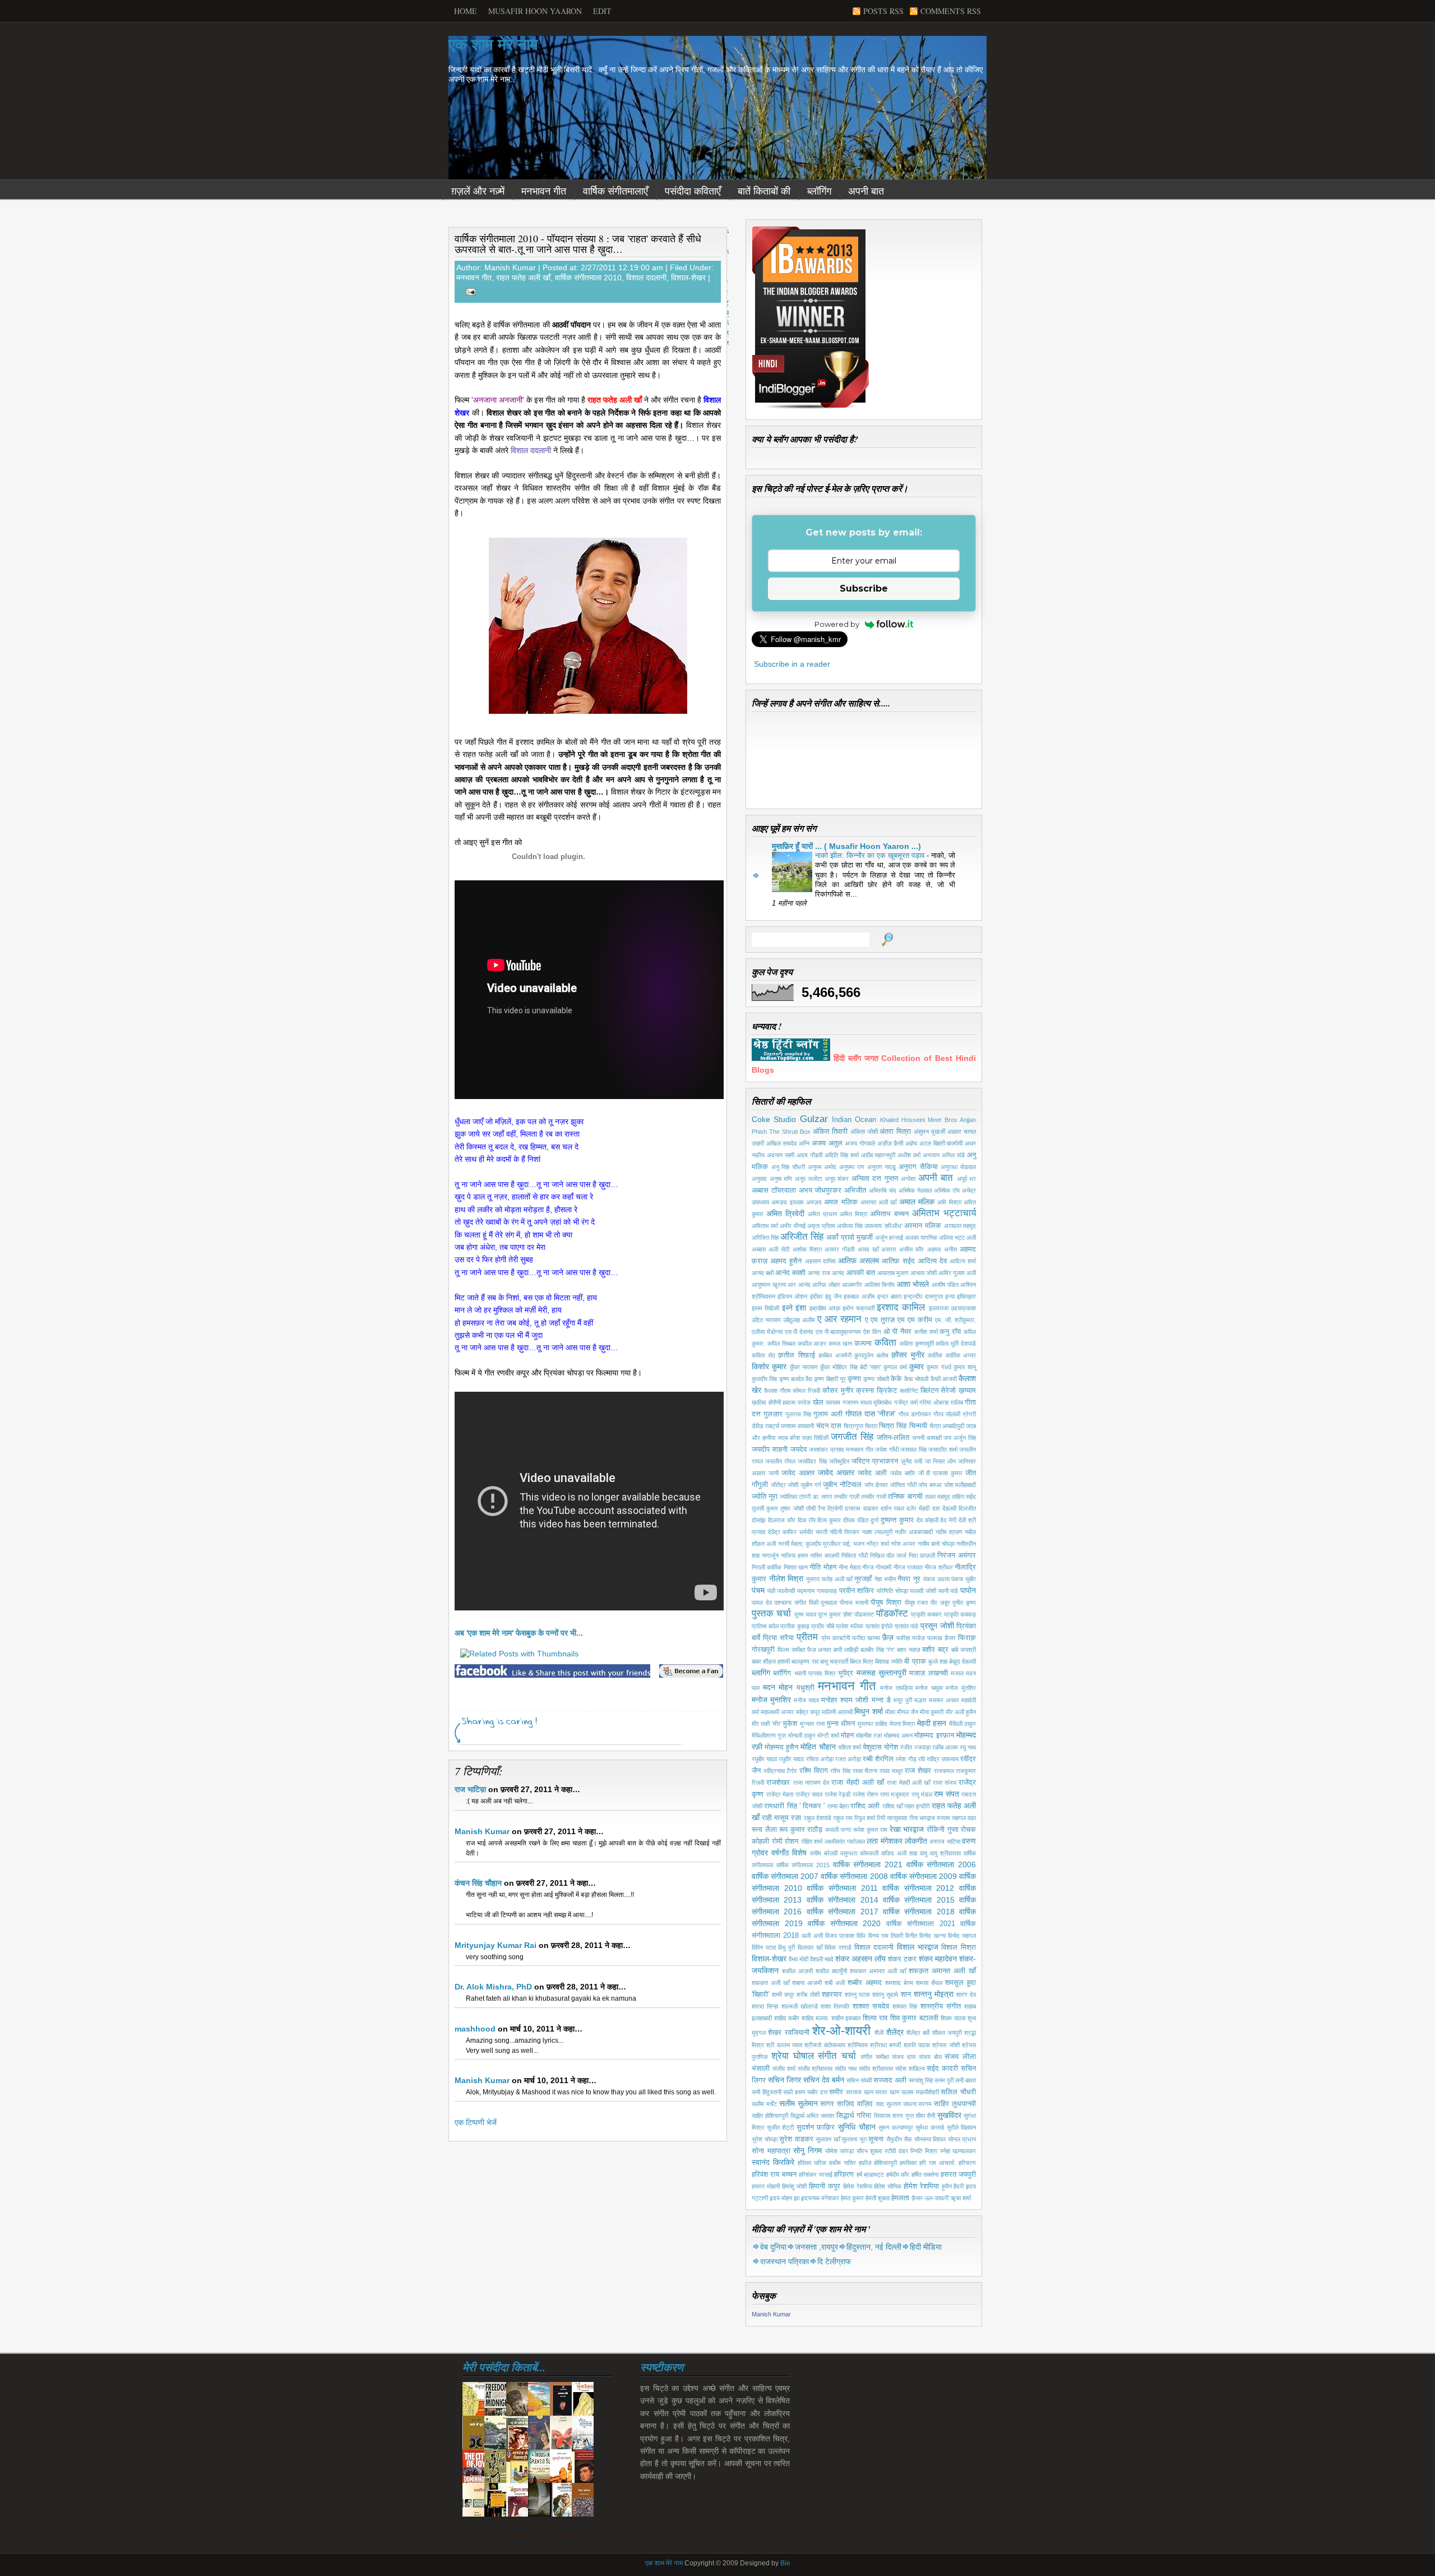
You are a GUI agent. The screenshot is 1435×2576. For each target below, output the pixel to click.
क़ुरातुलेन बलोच (871, 1355)
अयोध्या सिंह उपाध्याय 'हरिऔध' (870, 1226)
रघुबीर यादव (764, 1759)
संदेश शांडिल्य (910, 2069)
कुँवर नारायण (804, 1367)
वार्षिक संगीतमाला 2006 (941, 1864)
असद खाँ (868, 1249)
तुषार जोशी (792, 1508)
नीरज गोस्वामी (877, 1567)
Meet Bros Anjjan (952, 1120)
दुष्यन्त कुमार (897, 1520)
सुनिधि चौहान (857, 2127)
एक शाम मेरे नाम (493, 45)
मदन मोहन (778, 1687)
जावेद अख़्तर (798, 1473)
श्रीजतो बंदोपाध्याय (825, 2045)
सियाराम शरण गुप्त (894, 2116)
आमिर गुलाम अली (957, 1273)
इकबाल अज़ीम (859, 1296)
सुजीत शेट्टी (781, 2127)
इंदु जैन (833, 1296)
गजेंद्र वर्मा (906, 1402)
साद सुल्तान (888, 2104)
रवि (922, 1759)
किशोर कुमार (769, 1367)
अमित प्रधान (822, 1214)
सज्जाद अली (890, 2080)
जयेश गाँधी (887, 1449)
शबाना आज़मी (807, 1983)
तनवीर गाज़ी (847, 1497)
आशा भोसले (913, 1284)
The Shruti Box (790, 1132)
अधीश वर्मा (909, 1155)
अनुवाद (759, 1179)
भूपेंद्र (846, 1673)
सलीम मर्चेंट (764, 2104)
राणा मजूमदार (895, 1794)
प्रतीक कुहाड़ (795, 1626)
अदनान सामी (781, 1155)
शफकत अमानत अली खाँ (878, 1971)
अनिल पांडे (953, 1155)
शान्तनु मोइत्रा (934, 1994)
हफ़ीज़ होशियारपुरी (878, 2163)
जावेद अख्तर (836, 1472)
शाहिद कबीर (787, 2018)
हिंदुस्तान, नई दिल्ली (874, 2247)
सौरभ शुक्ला (869, 2151)
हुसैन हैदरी (953, 2186)
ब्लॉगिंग (819, 191)
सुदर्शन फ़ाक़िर (816, 2127)
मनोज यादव (806, 1700)
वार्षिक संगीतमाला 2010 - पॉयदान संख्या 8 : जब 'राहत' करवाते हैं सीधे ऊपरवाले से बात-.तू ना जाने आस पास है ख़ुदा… (578, 244)
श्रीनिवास (858, 2045)
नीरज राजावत (908, 1567)
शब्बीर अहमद (865, 1983)
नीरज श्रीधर (938, 1567)
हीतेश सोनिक (888, 2186)
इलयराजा (939, 1308)
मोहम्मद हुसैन (781, 1747)
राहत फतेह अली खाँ (523, 278)
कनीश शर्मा (926, 1332)
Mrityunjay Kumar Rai (496, 1945)
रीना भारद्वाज (922, 1818)
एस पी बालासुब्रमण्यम (839, 1332)
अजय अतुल (827, 1143)
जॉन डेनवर (876, 1485)
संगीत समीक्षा (875, 2057)
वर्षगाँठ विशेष (789, 1853)
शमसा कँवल (929, 1983)
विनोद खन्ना (932, 1936)
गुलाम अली (828, 1414)
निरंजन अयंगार (957, 1555)
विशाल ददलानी (646, 278)
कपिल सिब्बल (781, 1344)
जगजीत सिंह (852, 1437)
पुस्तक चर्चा (771, 1614)
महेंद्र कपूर (808, 1712)
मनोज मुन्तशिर (771, 1700)
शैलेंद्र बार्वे (918, 2033)
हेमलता (900, 2198)
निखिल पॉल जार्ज (888, 1555)
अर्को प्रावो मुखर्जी (850, 1238)
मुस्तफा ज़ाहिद (872, 1724)
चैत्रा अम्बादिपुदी (947, 1426)
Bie (785, 2563)
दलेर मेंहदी (918, 1508)
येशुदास (872, 1747)
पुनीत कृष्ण (964, 1603)
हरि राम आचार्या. (938, 2163)
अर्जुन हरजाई (889, 1238)
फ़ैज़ (888, 1637)
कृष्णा (854, 1379)
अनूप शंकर (837, 1179)
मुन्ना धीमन (841, 1724)
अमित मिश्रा (853, 1214)
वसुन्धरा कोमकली (859, 1853)
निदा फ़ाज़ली (922, 1555)
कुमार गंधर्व (939, 1367)
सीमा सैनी (925, 2116)
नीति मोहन (823, 1567)
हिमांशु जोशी (795, 2186)
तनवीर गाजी (874, 1497)
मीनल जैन (908, 1712)
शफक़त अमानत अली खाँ (942, 1971)
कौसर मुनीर (838, 1391)
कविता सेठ (763, 1355)
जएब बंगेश (789, 1438)
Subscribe (864, 588)
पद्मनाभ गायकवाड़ (817, 1591)
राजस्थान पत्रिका (784, 2261)
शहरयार (832, 1995)
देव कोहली (927, 1520)
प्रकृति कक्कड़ (960, 1614)
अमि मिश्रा (949, 1202)
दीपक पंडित (856, 1520)
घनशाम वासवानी (797, 1426)
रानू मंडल (922, 1794)
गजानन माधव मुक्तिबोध (867, 1402)
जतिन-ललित (893, 1438)
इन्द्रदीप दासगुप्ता (923, 1296)
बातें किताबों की (764, 191)
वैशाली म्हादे (822, 1959)
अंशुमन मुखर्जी (929, 1132)
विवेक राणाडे (838, 1947)
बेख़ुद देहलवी (962, 1661)
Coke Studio (774, 1119)
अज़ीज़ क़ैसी (890, 1143)
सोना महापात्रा (771, 2151)
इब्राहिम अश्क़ (825, 1308)
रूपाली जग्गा (838, 1830)
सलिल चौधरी (958, 2092)
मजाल (957, 1673)
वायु (924, 1853)
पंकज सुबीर (964, 1579)
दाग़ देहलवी (944, 1508)
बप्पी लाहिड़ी (846, 1650)
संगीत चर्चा (837, 2056)
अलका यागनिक (921, 1238)
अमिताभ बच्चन (889, 1214)
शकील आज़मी (797, 1971)
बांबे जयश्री (964, 1650)
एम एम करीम (915, 1320)
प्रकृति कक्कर (926, 1614)
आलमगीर (852, 1285)
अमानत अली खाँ (879, 1202)
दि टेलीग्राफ (834, 2261)
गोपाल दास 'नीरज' (871, 1414)
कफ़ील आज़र (812, 1344)
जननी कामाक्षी (927, 1438)
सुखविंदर (949, 2115)
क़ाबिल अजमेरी (835, 1355)
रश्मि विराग (814, 1771)
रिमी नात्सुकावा (892, 1818)
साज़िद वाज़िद (855, 2104)
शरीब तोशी (808, 1995)
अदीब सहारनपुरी (878, 1155)
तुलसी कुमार (765, 1508)
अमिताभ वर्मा (765, 1226)
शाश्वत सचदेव (871, 2006)
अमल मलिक (841, 1202)
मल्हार (920, 1700)
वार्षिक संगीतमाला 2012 (918, 1888)
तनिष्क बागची (905, 1497)
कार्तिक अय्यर (961, 1355)
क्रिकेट (887, 1391)
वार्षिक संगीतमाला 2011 (842, 1888)
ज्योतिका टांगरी (795, 1497)
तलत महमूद (938, 1497)
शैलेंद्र (895, 2032)
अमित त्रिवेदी (785, 1213)
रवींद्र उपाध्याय (943, 1759)
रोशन (791, 1841)
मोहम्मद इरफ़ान (934, 1735)
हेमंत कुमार (852, 2198)
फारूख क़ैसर (941, 1638)
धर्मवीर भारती (813, 1532)
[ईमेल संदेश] (469, 291)
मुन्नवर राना (812, 1724)
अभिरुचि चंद (883, 1190)
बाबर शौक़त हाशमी (771, 1661)
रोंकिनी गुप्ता (943, 1830)
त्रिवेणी (835, 1508)
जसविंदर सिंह (812, 1461)
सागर (827, 2104)
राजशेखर (778, 1783)
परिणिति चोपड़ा (892, 1591)
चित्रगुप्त (853, 1426)
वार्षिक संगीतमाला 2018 (919, 1912)
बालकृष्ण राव (805, 1661)
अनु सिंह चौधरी (788, 1167)
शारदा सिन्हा (765, 2006)
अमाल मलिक (917, 1202)
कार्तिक (935, 1355)
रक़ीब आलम (945, 1747)
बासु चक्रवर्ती (834, 1661)
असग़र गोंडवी (839, 1249)
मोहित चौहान (818, 1747)
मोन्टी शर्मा (828, 1735)
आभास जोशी (924, 1273)
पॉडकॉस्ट (892, 1614)
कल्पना (863, 1344)
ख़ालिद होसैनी (766, 1402)
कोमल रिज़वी (806, 1391)
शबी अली (835, 1983)
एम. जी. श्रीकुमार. (955, 1320)
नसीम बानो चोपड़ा (936, 1544)
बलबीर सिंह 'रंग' (878, 1650)
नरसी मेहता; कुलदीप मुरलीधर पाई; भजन (821, 1544)
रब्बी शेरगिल (878, 1759)
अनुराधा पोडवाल (958, 1167)
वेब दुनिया (773, 2247)
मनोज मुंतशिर (961, 1688)
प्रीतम (807, 1637)
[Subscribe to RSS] (662, 1737)
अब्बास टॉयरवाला (774, 1190)
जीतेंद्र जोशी (785, 1485)
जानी (774, 1473)
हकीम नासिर (843, 2163)
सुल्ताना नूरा (854, 2139)
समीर (836, 2092)
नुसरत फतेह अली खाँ (829, 1579)
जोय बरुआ (930, 1485)
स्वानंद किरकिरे (773, 2162)
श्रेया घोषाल (793, 2056)
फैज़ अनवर (820, 1650)
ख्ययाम (833, 1402)
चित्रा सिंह (893, 1426)
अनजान (931, 1155)
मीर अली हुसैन (961, 1712)
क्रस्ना (865, 1391)
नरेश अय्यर (903, 1544)
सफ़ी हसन (794, 2092)
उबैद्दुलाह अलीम (799, 1320)
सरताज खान (860, 2092)
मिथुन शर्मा (868, 1711)
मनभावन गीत (544, 191)
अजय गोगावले (860, 1143)
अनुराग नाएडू (882, 1167)
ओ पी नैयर (898, 1332)
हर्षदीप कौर (898, 2175)
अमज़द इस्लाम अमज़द (797, 1202)
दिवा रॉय (807, 1520)
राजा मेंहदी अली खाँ (858, 1783)
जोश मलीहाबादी (960, 1485)
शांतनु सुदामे (885, 1995)
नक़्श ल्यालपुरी (877, 1532)
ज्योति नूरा (765, 1497)
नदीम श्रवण (949, 1532)
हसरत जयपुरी (958, 2175)
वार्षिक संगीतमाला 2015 (803, 1865)
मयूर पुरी (903, 1700)
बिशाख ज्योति (889, 1661)
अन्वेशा (908, 1179)
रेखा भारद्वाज (907, 1829)
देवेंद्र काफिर (782, 1532)
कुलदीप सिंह (764, 1379)
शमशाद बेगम (899, 1983)
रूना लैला (764, 1830)
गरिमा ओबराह (934, 1402)
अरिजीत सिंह (802, 1237)
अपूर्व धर (967, 1179)
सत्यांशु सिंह (921, 2080)
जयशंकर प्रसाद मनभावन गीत (841, 1449)
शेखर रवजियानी (788, 2033)
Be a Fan (691, 1671)
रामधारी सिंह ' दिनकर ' (794, 1806)
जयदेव (798, 1449)
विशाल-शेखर (688, 278)
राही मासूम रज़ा (781, 1818)
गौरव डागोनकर (915, 1414)
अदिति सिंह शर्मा (842, 1155)
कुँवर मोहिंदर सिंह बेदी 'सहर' (851, 1367)
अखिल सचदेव (782, 1143)
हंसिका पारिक (812, 2163)
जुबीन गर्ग (811, 1485)
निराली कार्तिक (767, 1567)
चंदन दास (829, 1426)
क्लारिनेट (909, 1391)
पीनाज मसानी (854, 1603)
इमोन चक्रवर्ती (858, 1308)
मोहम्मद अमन (898, 1735)
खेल (818, 1402)
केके (896, 1379)
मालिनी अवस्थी (837, 1712)
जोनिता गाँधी (903, 1485)
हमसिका (908, 2163)
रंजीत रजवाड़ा (915, 1747)
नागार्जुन (770, 1555)
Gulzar (814, 1119)
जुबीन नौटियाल (842, 1485)
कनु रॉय (950, 1332)
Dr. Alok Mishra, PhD (493, 1987)
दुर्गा (874, 1520)
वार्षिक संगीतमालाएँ (615, 191)
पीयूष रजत (916, 1603)
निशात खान (796, 1567)
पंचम (758, 1590)
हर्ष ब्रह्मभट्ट (870, 2175)
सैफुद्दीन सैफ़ (899, 2139)
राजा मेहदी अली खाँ (908, 1783)
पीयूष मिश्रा (886, 1603)
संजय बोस (930, 2057)
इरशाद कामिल (901, 1307)
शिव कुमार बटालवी (914, 2018)
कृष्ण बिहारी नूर (830, 1379)
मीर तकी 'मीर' (767, 1724)
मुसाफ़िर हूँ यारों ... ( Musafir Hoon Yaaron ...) (846, 846)
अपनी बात (866, 191)
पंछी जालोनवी (781, 1591)
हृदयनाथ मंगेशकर (820, 2198)
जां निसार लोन (940, 1461)
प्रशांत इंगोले (879, 1626)
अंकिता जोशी (864, 1132)
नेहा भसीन (885, 1579)
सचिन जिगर (784, 2080)
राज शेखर (918, 1771)
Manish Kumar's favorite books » (559, 2535)
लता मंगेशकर (885, 1841)
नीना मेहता (849, 1567)
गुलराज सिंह (798, 1414)
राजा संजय (945, 1783)
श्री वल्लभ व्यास (784, 2045)
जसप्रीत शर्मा (943, 1449)
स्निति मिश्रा (924, 2151)
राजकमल (944, 1771)
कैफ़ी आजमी (944, 1379)
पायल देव (762, 1603)
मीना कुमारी (932, 1712)
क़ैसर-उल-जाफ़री (930, 2198)
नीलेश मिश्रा (786, 1578)
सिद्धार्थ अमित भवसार (813, 2116)
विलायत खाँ (810, 1947)
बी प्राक (915, 1661)
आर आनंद (799, 1285)
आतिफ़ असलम (858, 1261)
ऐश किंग (872, 1332)
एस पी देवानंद (799, 1332)
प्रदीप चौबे (823, 1626)
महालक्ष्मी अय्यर (777, 1712)
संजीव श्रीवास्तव (815, 2069)
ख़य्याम (967, 1391)
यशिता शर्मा (850, 1747)
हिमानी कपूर (825, 2186)
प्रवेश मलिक (850, 1626)
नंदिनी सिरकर (844, 1532)
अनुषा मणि (781, 1179)
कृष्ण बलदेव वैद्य (796, 1379)
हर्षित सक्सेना (925, 2175)
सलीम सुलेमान (798, 2103)
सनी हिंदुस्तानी (767, 2092)
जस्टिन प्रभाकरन (875, 1461)
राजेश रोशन (865, 1794)
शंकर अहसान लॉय (860, 1959)
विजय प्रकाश (840, 1936)
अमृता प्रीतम (821, 1226)
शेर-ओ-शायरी (841, 2031)
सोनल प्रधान (962, 2139)
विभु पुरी (786, 1947)
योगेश (891, 1747)
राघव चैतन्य (865, 1771)
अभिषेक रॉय (947, 1190)
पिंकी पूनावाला (823, 1603)
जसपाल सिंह (913, 1449)
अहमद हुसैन (786, 1261)
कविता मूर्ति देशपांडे (956, 1344)
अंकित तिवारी (830, 1132)
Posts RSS (883, 11)
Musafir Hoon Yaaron (535, 11)
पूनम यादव (805, 1614)
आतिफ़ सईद (898, 1261)
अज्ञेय (911, 1143)
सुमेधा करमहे (930, 2127)
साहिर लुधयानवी (955, 2104)
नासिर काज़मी (825, 1555)
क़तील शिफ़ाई (797, 1355)
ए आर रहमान (839, 1319)
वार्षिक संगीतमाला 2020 (844, 1923)
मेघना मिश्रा (902, 1724)
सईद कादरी (942, 2069)
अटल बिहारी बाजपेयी (941, 1143)
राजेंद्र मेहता (780, 1794)
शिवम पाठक (953, 2018)
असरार (889, 1249)
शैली (879, 2033)
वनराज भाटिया (945, 1841)
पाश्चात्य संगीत (790, 1603)
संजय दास (904, 2057)
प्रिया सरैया (778, 1638)
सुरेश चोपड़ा (765, 2139)
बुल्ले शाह (938, 1661)
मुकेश (790, 1724)
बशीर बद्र (935, 1650)
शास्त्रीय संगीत (941, 2006)
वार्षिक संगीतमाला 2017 (843, 1912)
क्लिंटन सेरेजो (938, 1391)
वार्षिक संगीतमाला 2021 (868, 1864)
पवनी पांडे (948, 1591)
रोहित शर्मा (812, 1841)
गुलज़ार (773, 1414)
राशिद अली (865, 1806)
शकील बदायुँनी (831, 1971)
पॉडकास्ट (864, 1614)
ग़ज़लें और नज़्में (478, 191)
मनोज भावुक (929, 1688)
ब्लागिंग (761, 1673)
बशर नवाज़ (909, 1650)
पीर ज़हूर (940, 1603)
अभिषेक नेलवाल (915, 1190)
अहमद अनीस (942, 1249)
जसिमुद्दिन (839, 1461)
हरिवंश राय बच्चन (774, 2175)
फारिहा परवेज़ (911, 1638)
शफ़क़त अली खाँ (770, 1983)
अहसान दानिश (820, 1261)
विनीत (911, 1936)
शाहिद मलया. (816, 2018)
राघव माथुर (891, 1771)
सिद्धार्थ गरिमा (854, 2116)
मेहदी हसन (932, 1723)
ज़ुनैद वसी (911, 1461)
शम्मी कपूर (783, 1995)
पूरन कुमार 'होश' (835, 1614)
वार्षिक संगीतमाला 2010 (588, 278)
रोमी (777, 1841)
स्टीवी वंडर (896, 2151)
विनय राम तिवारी (886, 1936)
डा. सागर (823, 1497)
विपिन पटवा (764, 1947)
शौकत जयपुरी (947, 2033)
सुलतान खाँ (828, 2139)
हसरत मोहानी (766, 2186)
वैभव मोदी (798, 1959)
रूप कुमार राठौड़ (801, 1830)
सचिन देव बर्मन (824, 2080)
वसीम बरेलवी (824, 1853)
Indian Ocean (854, 1120)
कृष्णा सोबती (876, 1379)
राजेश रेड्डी (838, 1794)
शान (906, 1995)
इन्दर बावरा (889, 1296)
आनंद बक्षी (763, 1273)
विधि (861, 1936)
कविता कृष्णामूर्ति (917, 1344)
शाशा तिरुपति (835, 2006)
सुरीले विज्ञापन (962, 2127)
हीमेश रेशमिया (921, 2186)
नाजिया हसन (794, 1555)
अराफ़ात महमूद (960, 1226)
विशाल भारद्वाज (918, 1947)
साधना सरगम (918, 2104)
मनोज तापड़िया (896, 1688)
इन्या (950, 1296)
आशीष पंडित (945, 1285)
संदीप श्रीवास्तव (876, 2069)
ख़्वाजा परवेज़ (797, 1402)
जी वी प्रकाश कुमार (941, 1473)
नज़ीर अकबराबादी (914, 1532)
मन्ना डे (881, 1700)
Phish (759, 1132)
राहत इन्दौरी (917, 1806)
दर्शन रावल (892, 1508)
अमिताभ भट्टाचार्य (944, 1213)
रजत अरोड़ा (848, 1759)
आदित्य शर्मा (963, 1261)
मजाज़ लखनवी (928, 1673)
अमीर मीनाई (793, 1226)
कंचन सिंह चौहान (478, 1883)
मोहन (847, 1735)
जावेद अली (872, 1473)
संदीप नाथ (846, 2069)
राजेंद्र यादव (809, 1794)
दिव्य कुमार (829, 1520)
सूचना (876, 2139)
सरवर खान (887, 2092)
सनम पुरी (944, 2080)
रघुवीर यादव (791, 1759)
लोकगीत (916, 1841)
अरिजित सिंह (765, 1238)
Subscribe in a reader (792, 664)
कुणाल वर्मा (895, 1367)
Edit (602, 11)
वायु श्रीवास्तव (945, 1853)
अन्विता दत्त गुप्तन (875, 1179)
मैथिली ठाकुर (962, 1724)
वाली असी (812, 1936)
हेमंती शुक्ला (878, 2198)
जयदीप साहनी (770, 1449)
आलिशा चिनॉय (880, 1285)
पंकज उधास (936, 1579)
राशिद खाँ (892, 1806)
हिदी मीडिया (926, 2247)
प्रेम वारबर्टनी (835, 1638)
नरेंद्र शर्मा (877, 1544)
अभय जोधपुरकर (820, 1190)
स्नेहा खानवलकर (958, 2151)
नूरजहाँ (863, 1579)
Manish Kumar (482, 1831)
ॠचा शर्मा (960, 2198)
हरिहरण (844, 2175)
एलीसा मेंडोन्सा (767, 1332)
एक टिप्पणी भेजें (476, 2122)
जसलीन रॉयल (780, 1461)
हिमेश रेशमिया (858, 2186)
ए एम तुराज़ (880, 1320)
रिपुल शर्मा (865, 1818)
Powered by (837, 624)
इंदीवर (816, 1296)
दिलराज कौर (782, 1520)
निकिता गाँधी (855, 1555)
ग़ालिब (957, 1402)
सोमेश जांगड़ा (840, 2151)
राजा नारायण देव (811, 1783)
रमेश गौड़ (906, 1759)
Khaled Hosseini (902, 1120)
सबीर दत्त (817, 2092)
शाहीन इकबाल (846, 2018)
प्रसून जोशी (937, 1626)
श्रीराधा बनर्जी (885, 2045)
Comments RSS (951, 11)
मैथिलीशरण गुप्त (769, 1735)
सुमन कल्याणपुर (896, 2127)
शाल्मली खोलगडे (800, 2006)
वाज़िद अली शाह (899, 1853)
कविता (885, 1343)
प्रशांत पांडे (907, 1626)
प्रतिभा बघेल (765, 1626)
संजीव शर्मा (784, 2069)
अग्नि (804, 1143)
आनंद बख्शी (790, 1273)
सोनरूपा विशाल (930, 2139)
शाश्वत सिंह (905, 2006)
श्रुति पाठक (917, 2045)
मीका (890, 1712)
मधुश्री (806, 1688)
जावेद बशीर (903, 1473)
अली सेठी (779, 1249)
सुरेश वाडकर (796, 2139)
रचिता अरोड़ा (820, 1759)
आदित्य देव (932, 1261)
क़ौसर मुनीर (908, 1355)
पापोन (968, 1590)
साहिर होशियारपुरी (770, 2116)
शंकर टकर (902, 1959)
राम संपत (946, 1794)
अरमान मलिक (923, 1226)
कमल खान (840, 1344)
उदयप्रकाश (963, 1308)
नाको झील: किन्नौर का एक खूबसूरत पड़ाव (871, 855)
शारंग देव (966, 1995)
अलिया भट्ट (952, 1238)
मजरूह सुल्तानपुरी (881, 1673)
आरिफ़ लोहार (826, 1285)
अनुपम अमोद (822, 1167)
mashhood (475, 2029)
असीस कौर (911, 1249)
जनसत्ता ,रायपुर (816, 2247)
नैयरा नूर (909, 1579)
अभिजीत (855, 1190)
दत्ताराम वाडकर (861, 1508)
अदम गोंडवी (809, 1155)
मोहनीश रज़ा (869, 1735)
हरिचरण (967, 2163)
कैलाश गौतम (777, 1391)
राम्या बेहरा (838, 1806)
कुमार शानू (965, 1367)
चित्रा (871, 1426)
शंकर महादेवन (938, 1959)
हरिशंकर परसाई (815, 2175)
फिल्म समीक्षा (791, 1650)
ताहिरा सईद (964, 1497)
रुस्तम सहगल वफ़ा (956, 1818)
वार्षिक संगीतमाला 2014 (843, 1900)
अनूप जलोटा (809, 1179)
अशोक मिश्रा (807, 1249)
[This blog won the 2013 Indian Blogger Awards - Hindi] (811, 408)
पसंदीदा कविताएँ (693, 191)
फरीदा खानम (866, 1638)
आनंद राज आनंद (826, 1273)
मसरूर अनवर (944, 1700)
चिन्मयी (918, 1426)
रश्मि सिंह (840, 1771)
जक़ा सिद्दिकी (815, 1438)
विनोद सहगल (962, 1936)
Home (466, 11)
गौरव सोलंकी (947, 1414)
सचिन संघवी (859, 2080)
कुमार (916, 1367)
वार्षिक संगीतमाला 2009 (924, 1876)
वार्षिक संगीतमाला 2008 (854, 1876)
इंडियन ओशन (792, 1296)
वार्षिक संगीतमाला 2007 (785, 1876)
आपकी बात (861, 1273)
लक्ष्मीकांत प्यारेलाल (845, 1841)
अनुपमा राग (852, 1167)
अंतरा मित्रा (895, 1132)
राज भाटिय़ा (470, 1789)
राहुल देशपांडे (818, 1818)
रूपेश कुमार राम (870, 1830)
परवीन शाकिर (857, 1591)
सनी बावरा (966, 2080)
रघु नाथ (968, 1747)
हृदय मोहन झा (784, 2198)
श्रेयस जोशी (946, 2045)
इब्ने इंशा (794, 1308)
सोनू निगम (807, 2150)
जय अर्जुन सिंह (960, 1438)
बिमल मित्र (862, 1661)
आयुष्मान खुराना (769, 1285)
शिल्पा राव (875, 2018)
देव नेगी (948, 1520)
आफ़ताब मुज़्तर (893, 1273)
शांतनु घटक (857, 1995)
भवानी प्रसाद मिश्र (815, 1673)
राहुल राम (843, 1818)
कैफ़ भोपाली (916, 1379)
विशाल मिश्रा (959, 1947)
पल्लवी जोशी (923, 1591)
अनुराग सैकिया (918, 1167)
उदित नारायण (766, 1320)
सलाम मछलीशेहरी (920, 2092)
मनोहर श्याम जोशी (845, 1700)
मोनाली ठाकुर (802, 1735)
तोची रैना (816, 1508)
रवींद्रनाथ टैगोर (781, 1771)
